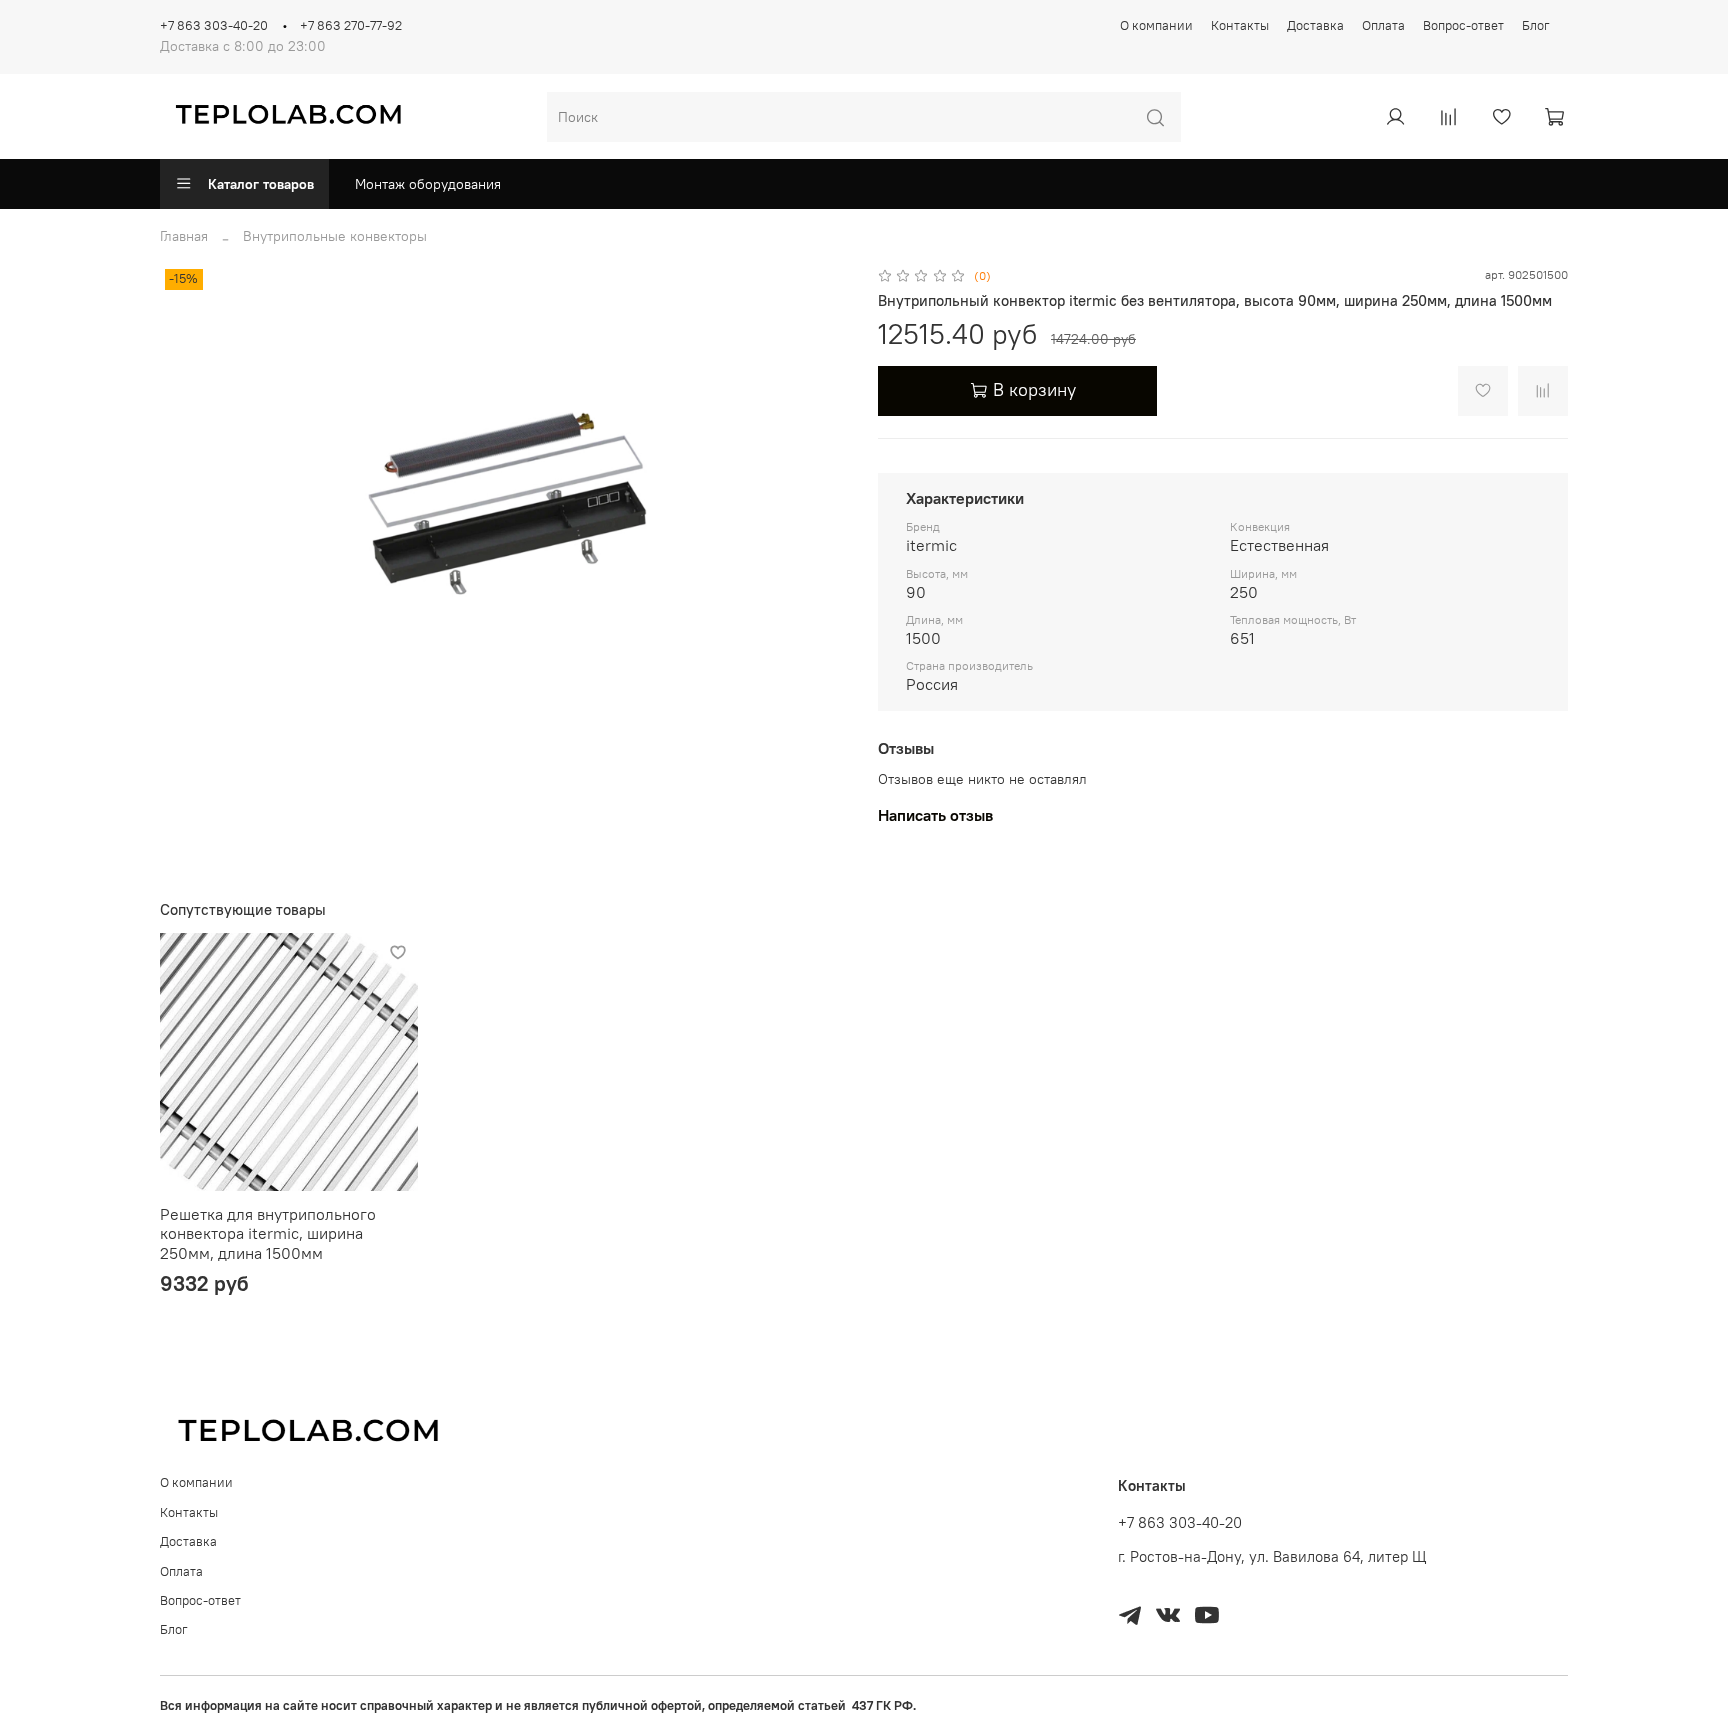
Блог (1536, 25)
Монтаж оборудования (428, 184)
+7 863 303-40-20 (214, 25)
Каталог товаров (261, 184)
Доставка (1315, 25)
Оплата (1383, 25)
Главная (184, 236)
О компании (1156, 25)
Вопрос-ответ (1463, 25)
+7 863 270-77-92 (351, 25)
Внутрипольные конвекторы (335, 236)
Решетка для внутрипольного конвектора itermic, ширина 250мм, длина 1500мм (268, 1233)
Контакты (1240, 25)
